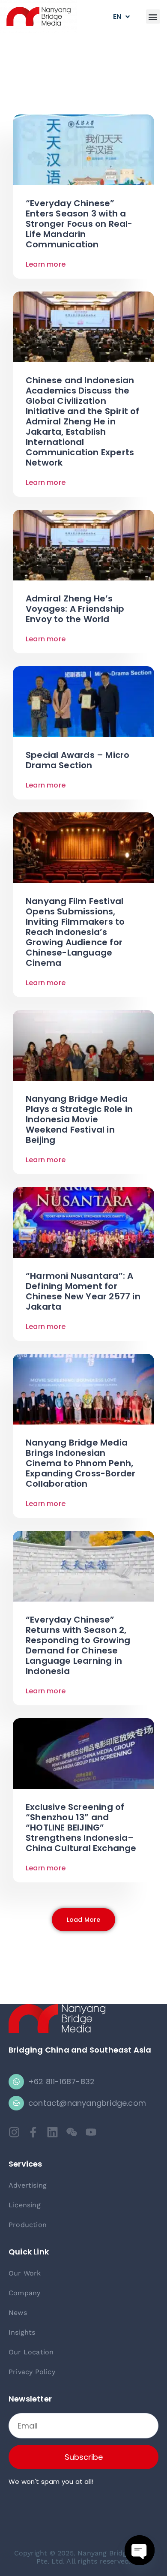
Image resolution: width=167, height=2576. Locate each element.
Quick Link (29, 2252)
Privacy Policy (32, 2372)
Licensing (25, 2205)
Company (24, 2293)
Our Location (31, 2352)
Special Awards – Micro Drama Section (78, 760)
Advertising (28, 2185)
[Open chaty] (140, 2550)
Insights (22, 2332)
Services (25, 2164)
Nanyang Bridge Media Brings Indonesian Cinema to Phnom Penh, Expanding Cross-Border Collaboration (81, 1463)
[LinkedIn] (52, 2132)
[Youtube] (91, 2132)
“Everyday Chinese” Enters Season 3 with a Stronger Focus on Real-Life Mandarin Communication (79, 224)
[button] (153, 17)
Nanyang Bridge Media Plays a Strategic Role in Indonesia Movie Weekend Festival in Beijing (79, 1119)
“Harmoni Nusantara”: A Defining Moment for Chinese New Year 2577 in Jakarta (83, 1291)
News (18, 2313)
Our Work (25, 2273)
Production (28, 2225)
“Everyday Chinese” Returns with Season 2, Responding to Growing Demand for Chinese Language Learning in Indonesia (78, 1645)
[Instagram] (14, 2132)
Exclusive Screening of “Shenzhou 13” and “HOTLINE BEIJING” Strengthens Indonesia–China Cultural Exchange (81, 1828)
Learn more (46, 264)
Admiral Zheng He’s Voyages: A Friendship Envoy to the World (75, 609)
